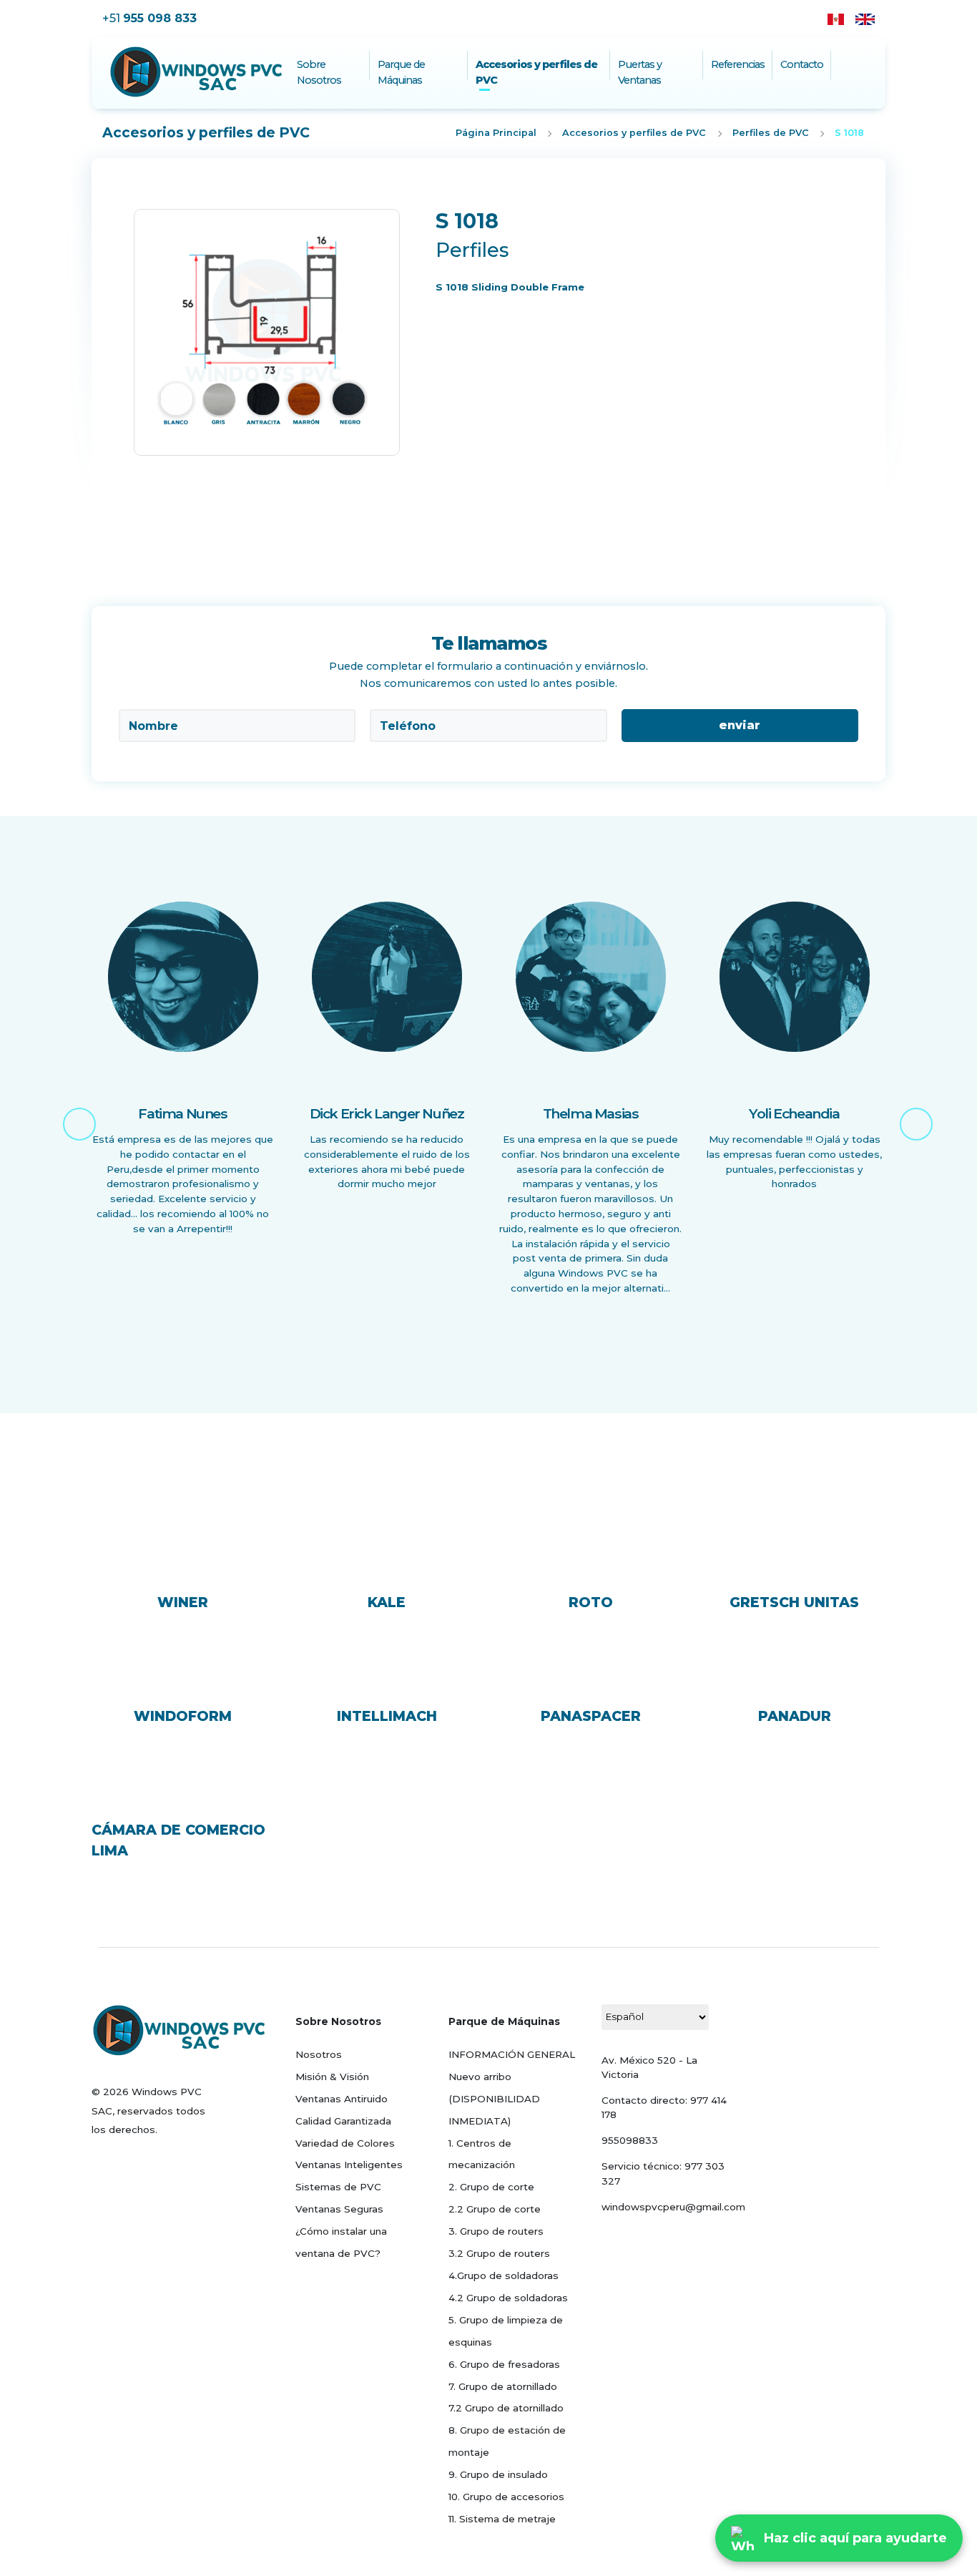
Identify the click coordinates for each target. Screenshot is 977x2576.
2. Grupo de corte (491, 2187)
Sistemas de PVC (338, 2187)
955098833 (630, 2140)
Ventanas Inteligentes (349, 2165)
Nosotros (319, 2054)
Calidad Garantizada (343, 2121)
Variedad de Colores (345, 2143)
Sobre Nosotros (319, 72)
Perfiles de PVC (771, 133)
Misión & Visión (332, 2077)
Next (907, 1115)
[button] (129, 353)
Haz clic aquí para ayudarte (855, 2538)
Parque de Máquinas (401, 72)
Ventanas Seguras (339, 2209)
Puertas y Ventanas (640, 72)
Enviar (740, 725)
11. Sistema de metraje (502, 2519)
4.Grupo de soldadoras (504, 2275)
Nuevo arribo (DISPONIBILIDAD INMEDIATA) (494, 2099)
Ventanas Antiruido (342, 2099)
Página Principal (496, 133)
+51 (149, 18)
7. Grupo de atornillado (503, 2386)
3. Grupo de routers (496, 2231)
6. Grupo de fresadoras (504, 2364)
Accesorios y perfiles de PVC (536, 72)
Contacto (802, 64)
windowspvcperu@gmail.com (673, 2207)
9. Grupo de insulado (498, 2474)
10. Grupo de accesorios (506, 2497)
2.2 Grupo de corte (495, 2209)
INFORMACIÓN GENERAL (512, 2054)
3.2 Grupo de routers (499, 2253)
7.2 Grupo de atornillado (506, 2408)
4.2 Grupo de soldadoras (508, 2298)
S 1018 (849, 133)
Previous (70, 1115)
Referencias (738, 64)
